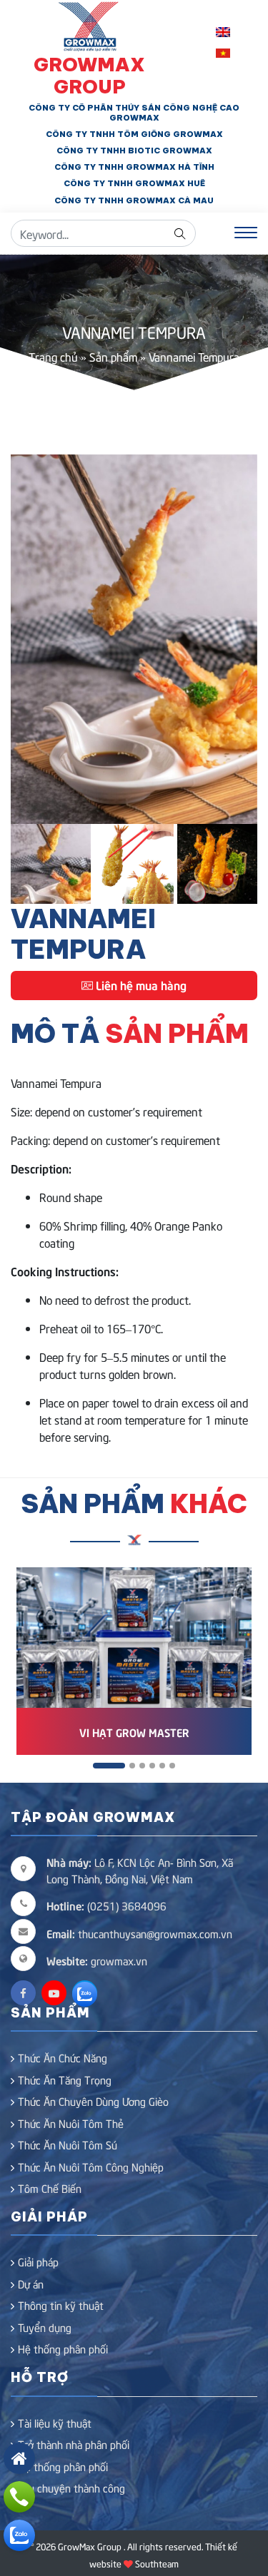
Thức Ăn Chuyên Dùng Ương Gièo (93, 2101)
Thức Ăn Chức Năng (63, 2057)
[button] (109, 1766)
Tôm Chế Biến (50, 2188)
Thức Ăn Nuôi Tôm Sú (68, 2144)
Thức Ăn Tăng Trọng (65, 2079)
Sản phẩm (113, 356)
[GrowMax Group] (90, 24)
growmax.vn (119, 1960)
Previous (32, 639)
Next (236, 639)
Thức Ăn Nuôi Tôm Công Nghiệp (91, 2167)
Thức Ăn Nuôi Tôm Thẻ (71, 2123)
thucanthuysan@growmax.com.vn (139, 1933)
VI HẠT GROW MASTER (134, 1732)
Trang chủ (53, 356)
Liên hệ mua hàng (140, 984)
